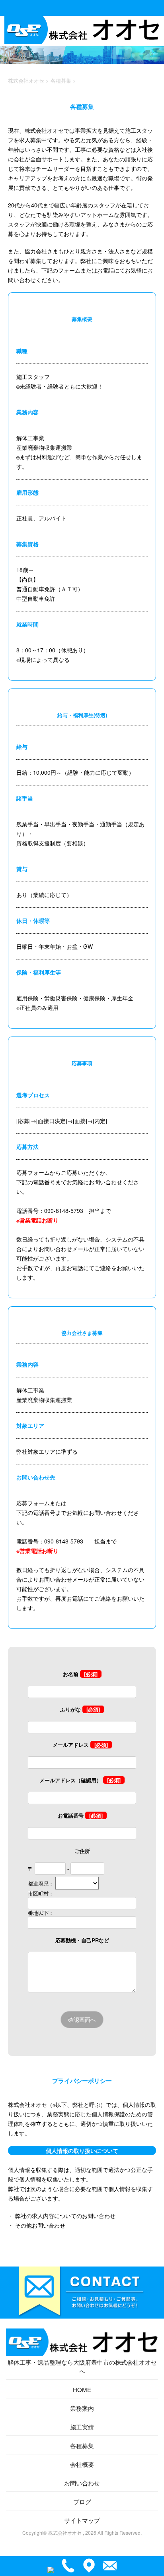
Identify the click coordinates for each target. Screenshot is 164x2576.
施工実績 (82, 2427)
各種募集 (82, 2445)
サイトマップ (82, 2520)
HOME (82, 2389)
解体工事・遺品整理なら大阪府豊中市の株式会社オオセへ (82, 2366)
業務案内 (82, 2408)
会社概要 (82, 2464)
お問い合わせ (82, 2483)
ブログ (82, 2502)
